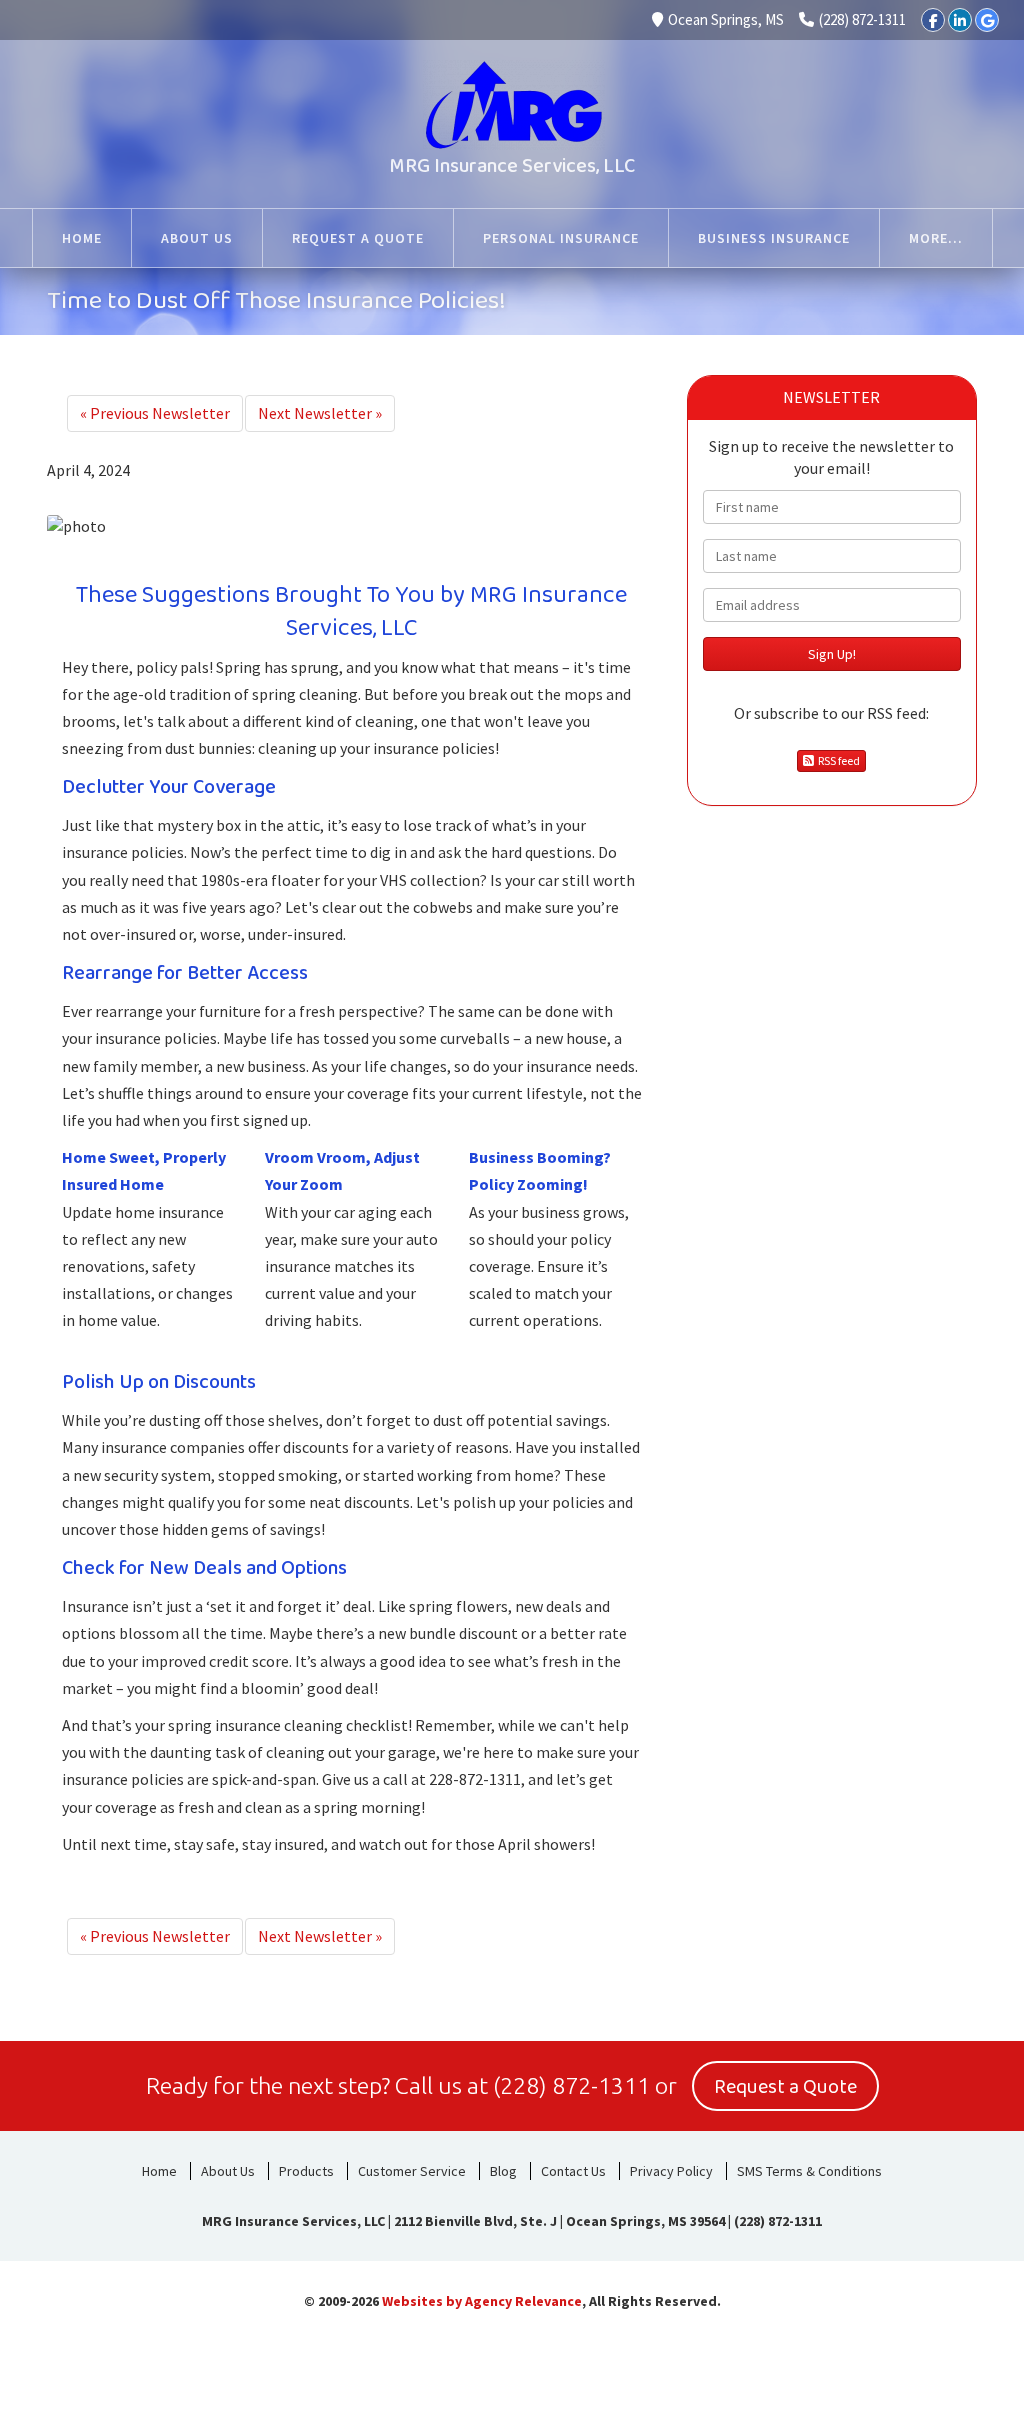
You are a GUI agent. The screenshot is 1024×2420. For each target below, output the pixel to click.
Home (159, 2171)
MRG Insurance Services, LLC (512, 166)
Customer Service (412, 2171)
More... (936, 238)
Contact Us (573, 2171)
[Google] (987, 20)
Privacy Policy (671, 2171)
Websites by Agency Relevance (482, 2301)
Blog (503, 2171)
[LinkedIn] (960, 20)
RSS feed (837, 760)
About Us (228, 2171)
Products (306, 2171)
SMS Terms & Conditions (809, 2171)
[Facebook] (933, 20)
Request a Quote (785, 2087)
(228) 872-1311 (862, 19)
